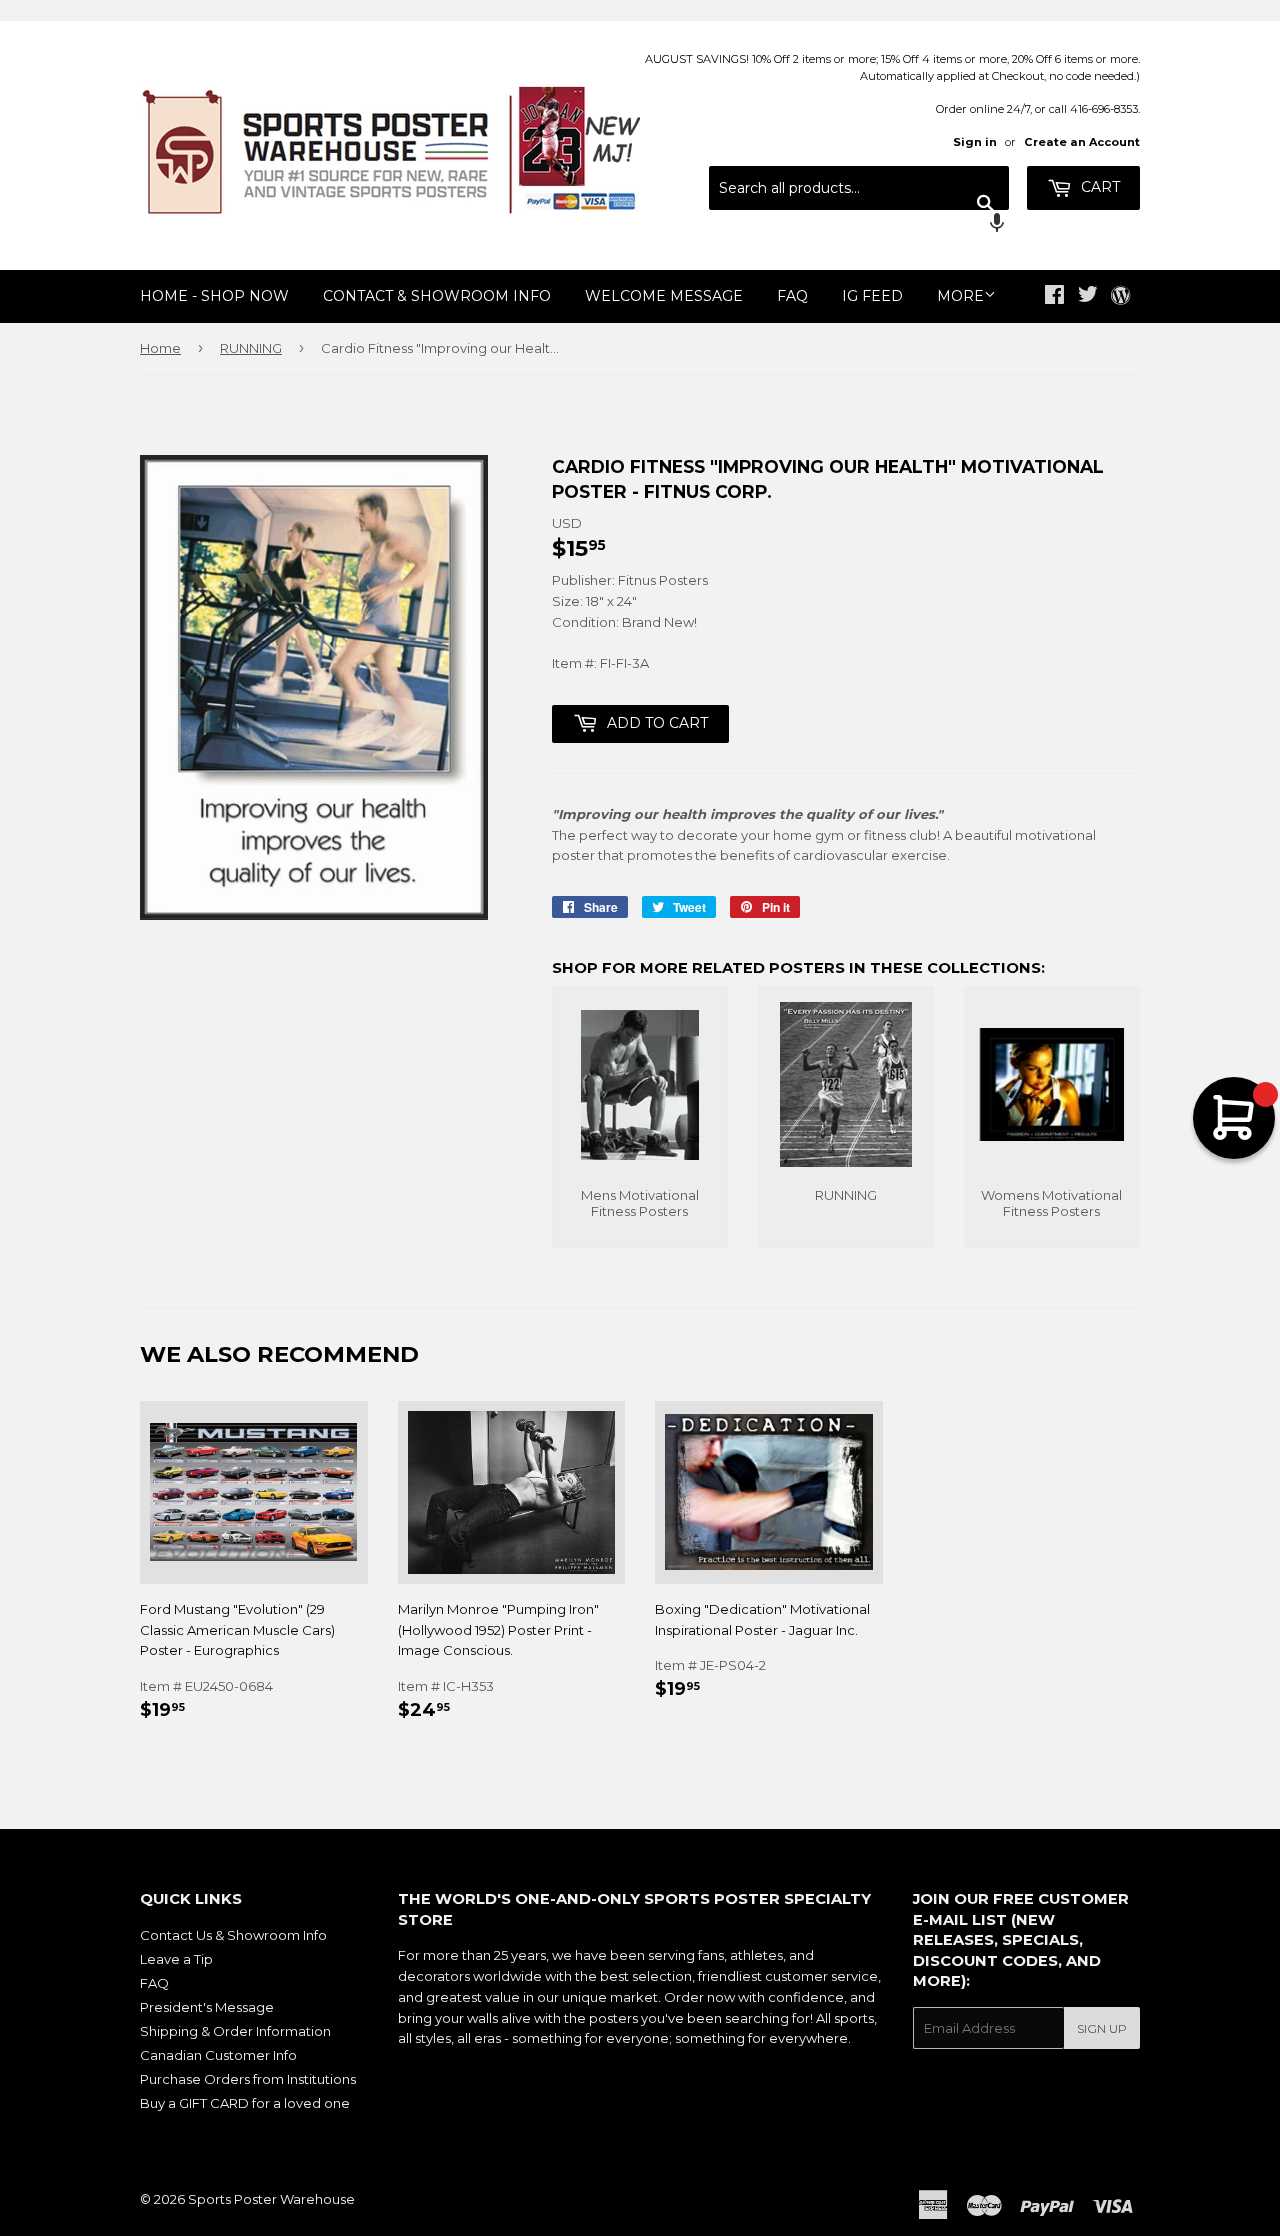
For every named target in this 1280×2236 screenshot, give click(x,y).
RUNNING (251, 348)
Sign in (975, 142)
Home (160, 348)
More (960, 296)
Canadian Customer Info (218, 2055)
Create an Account (1082, 142)
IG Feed (872, 296)
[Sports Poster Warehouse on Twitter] (1088, 297)
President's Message (207, 2007)
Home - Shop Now (214, 296)
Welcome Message (664, 296)
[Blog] (1120, 297)
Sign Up (1102, 2028)
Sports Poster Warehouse (271, 2199)
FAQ (792, 296)
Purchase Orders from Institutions (248, 2079)
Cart (1098, 187)
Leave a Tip (176, 1959)
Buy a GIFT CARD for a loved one (245, 2103)
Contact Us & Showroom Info (233, 1935)
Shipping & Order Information (235, 2031)
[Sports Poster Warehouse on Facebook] (1054, 297)
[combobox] (859, 188)
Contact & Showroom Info (437, 296)
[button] (859, 225)
